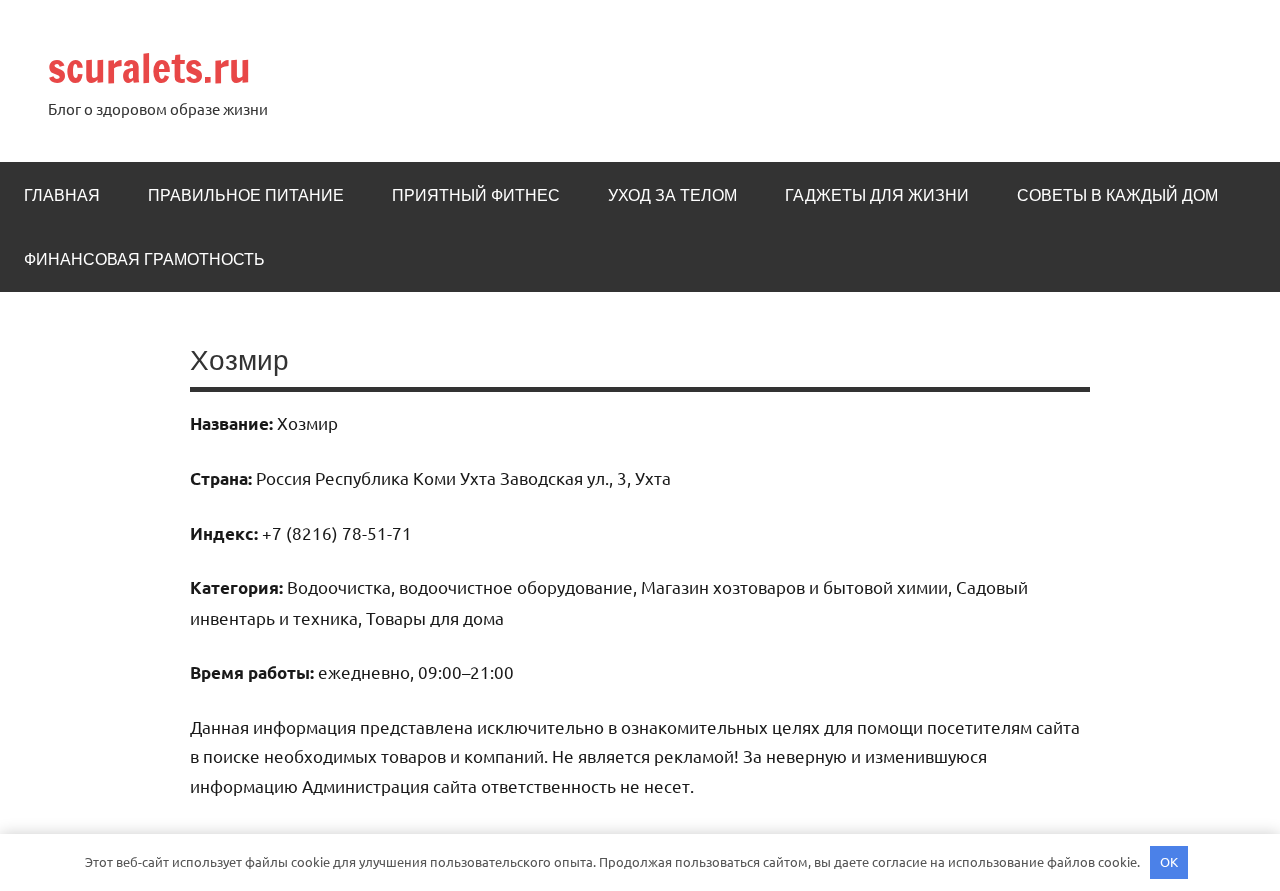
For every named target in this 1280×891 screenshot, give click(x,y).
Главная (62, 195)
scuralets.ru (149, 67)
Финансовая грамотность (144, 259)
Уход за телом (672, 195)
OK (1169, 861)
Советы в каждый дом (1117, 195)
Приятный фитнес (476, 195)
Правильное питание (246, 195)
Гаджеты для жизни (877, 195)
